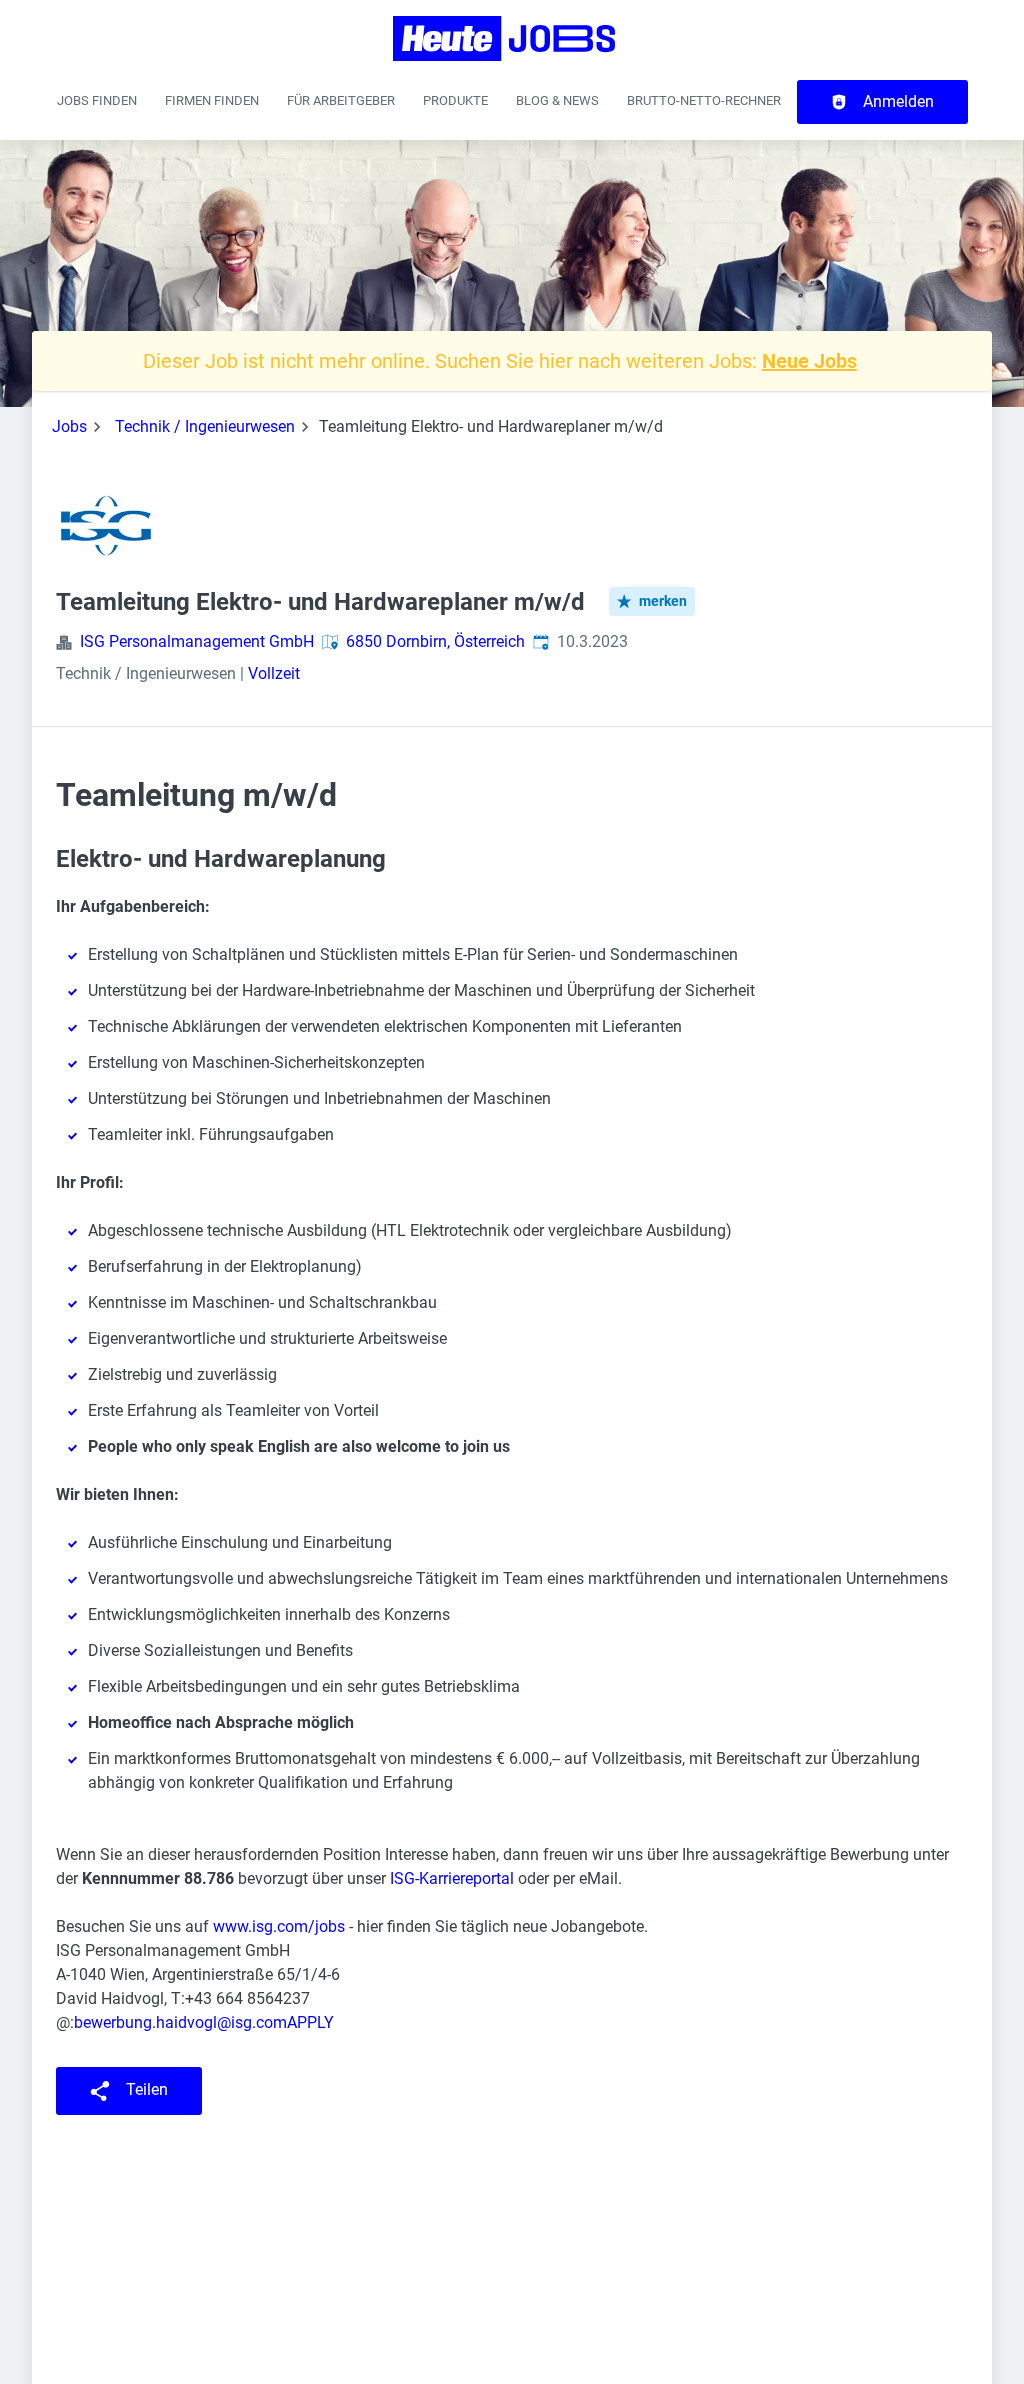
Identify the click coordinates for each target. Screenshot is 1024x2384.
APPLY (310, 2022)
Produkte (455, 100)
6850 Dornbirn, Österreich (435, 641)
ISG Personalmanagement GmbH (197, 641)
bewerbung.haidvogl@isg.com (180, 2022)
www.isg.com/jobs (279, 1926)
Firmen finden (212, 100)
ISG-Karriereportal (452, 1878)
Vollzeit (274, 673)
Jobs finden (97, 100)
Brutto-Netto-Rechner (704, 100)
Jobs (69, 426)
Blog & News (557, 100)
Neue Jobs (809, 361)
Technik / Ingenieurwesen (205, 426)
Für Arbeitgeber (341, 100)
